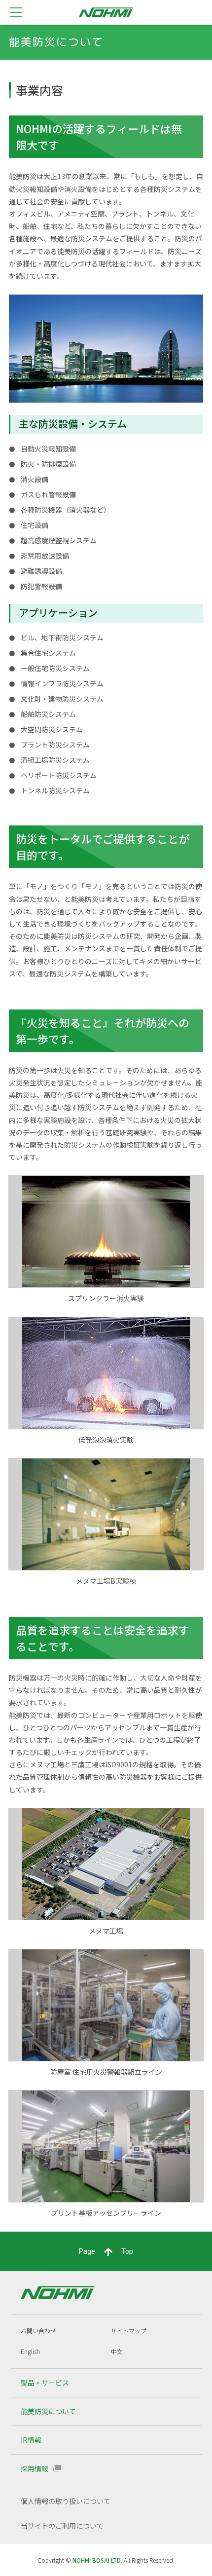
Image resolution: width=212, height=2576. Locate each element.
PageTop (106, 2251)
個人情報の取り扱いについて (66, 2501)
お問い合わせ (38, 2331)
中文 (117, 2351)
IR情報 (31, 2440)
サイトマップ (129, 2331)
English (30, 2351)
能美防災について (48, 2411)
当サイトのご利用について (62, 2526)
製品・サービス (45, 2383)
